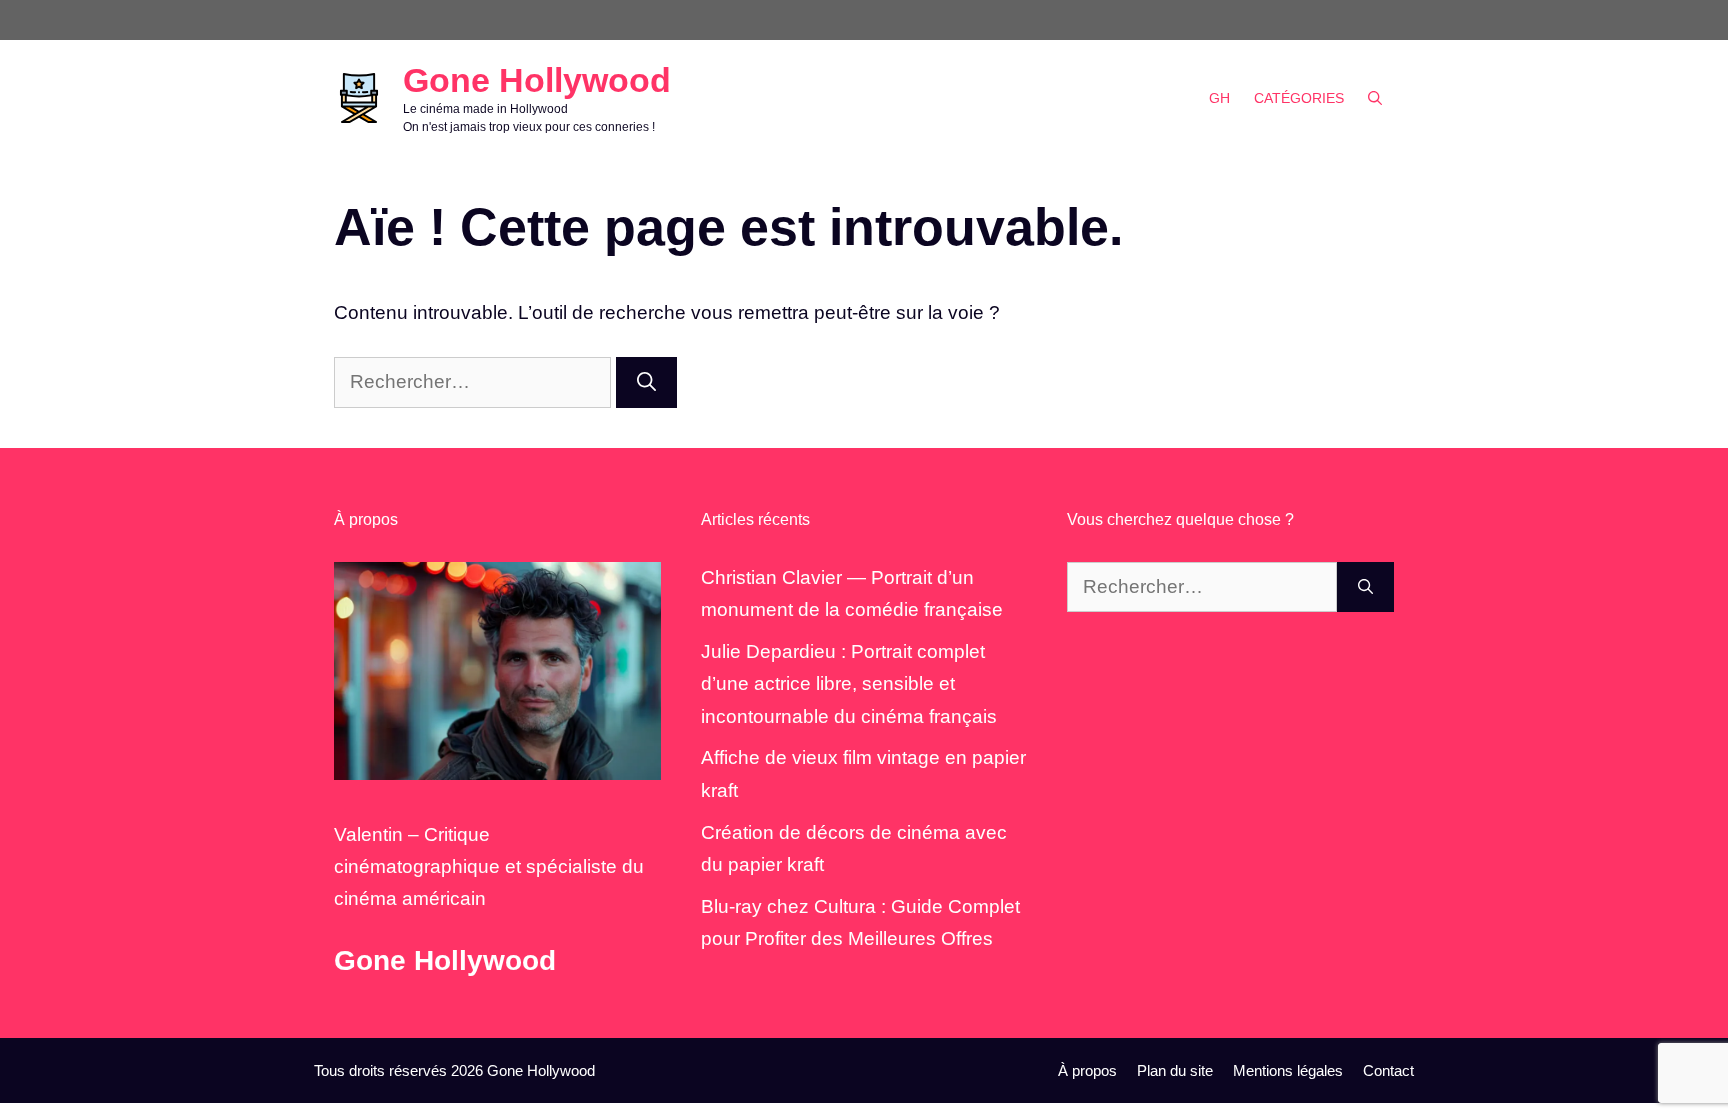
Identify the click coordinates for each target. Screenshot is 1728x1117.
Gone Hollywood (537, 80)
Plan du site (1175, 1070)
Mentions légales (1288, 1070)
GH (1219, 98)
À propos (1087, 1070)
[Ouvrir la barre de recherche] (1375, 98)
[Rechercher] (646, 382)
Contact (1388, 1070)
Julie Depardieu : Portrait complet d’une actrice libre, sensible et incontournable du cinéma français (849, 684)
